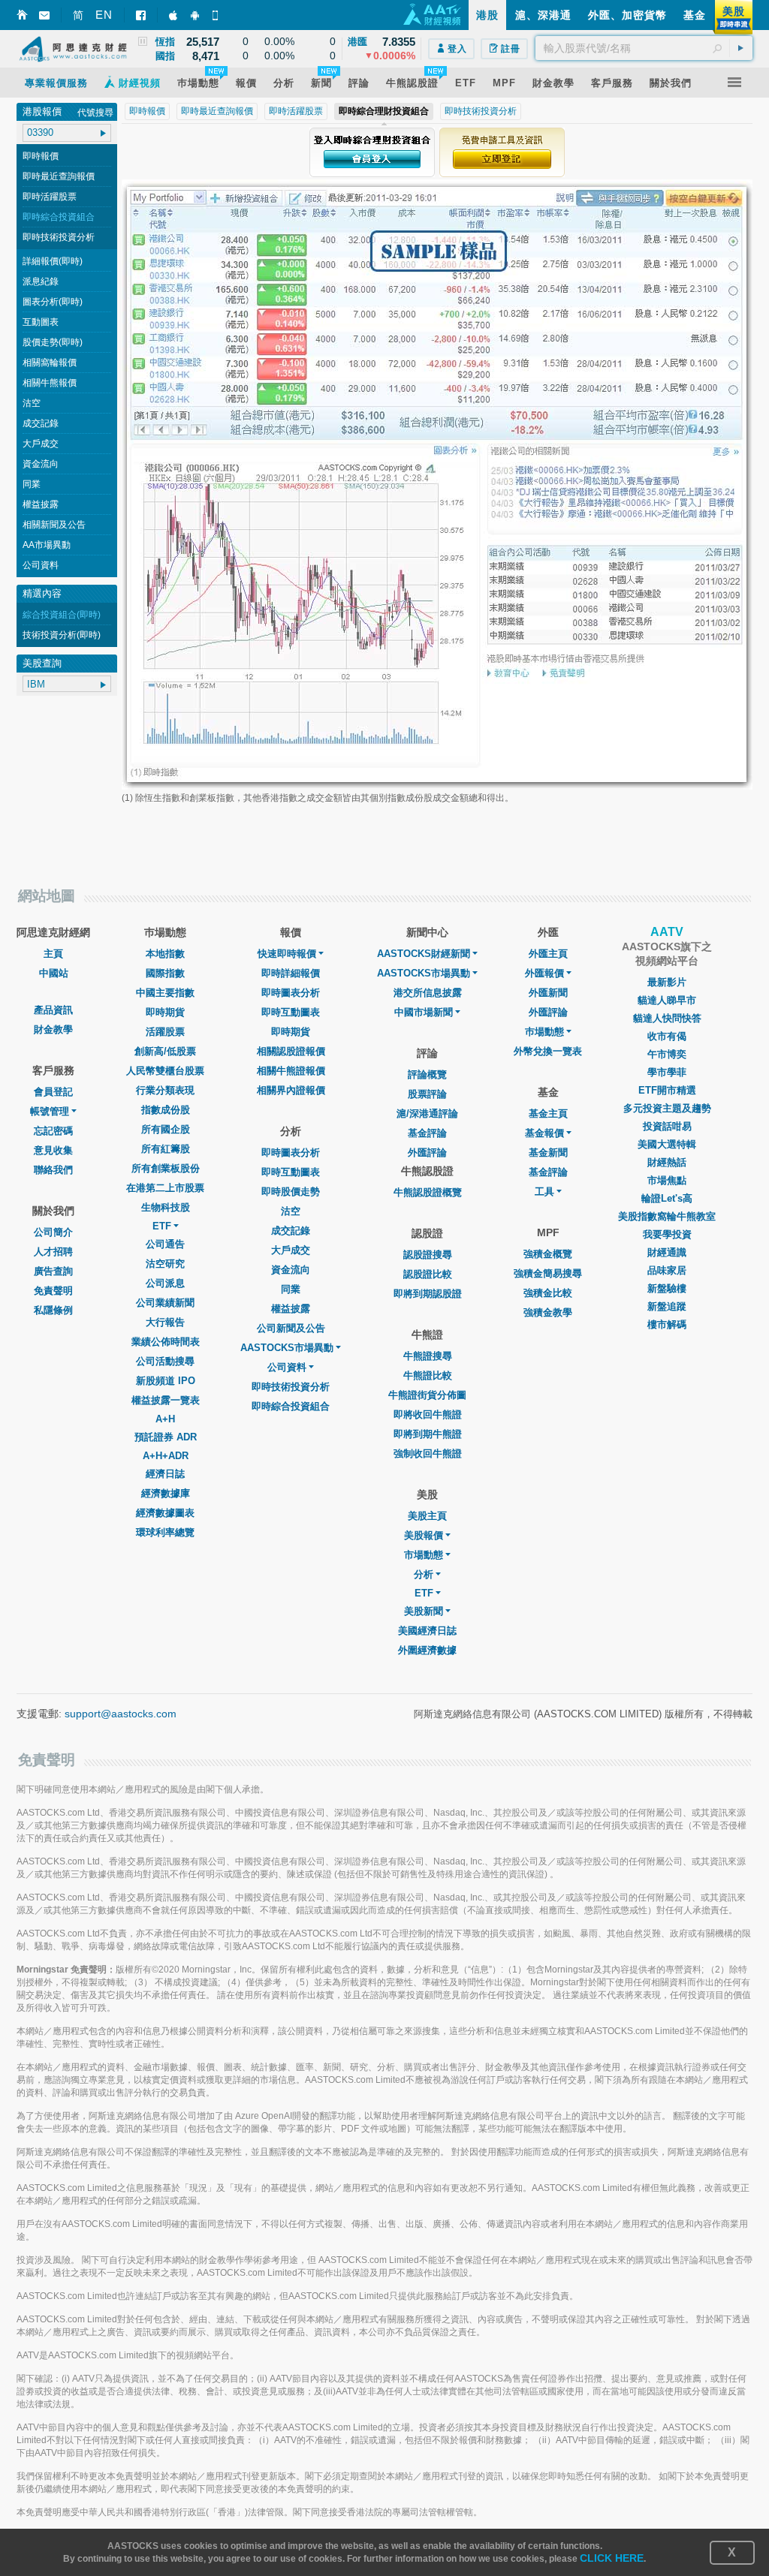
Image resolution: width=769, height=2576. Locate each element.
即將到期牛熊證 (428, 1434)
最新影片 (667, 982)
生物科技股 (166, 1207)
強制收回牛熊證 (428, 1454)
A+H (165, 1419)
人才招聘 (53, 1252)
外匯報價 (544, 973)
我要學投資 (667, 1234)
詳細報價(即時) (53, 261)
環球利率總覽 (165, 1532)
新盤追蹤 (667, 1306)
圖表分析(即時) (53, 302)
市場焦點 (667, 1180)
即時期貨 (165, 1012)
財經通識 (667, 1252)
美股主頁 (427, 1516)
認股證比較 (428, 1274)
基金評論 (427, 1133)
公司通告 (165, 1244)
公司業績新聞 (165, 1303)
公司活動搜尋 (165, 1361)
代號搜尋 (95, 113)
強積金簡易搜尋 (548, 1273)
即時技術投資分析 (59, 237)
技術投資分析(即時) (62, 635)
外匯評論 (427, 1153)
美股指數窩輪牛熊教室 (667, 1216)
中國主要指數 (165, 993)
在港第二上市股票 (165, 1188)
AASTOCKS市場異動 (287, 1348)
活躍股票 (165, 1032)
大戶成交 (41, 444)
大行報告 (165, 1322)
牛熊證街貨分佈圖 (427, 1395)
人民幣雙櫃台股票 (165, 1071)
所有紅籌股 (166, 1149)
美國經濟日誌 (427, 1631)
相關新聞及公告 (54, 525)
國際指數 (165, 973)
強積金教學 (548, 1312)
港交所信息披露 (428, 993)
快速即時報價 (287, 954)
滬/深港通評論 (427, 1113)
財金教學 (53, 1029)
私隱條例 (53, 1310)
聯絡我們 (53, 1170)
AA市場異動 (47, 545)
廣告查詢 (53, 1271)
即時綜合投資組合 (59, 217)
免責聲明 (53, 1291)
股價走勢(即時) (53, 342)
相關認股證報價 (291, 1051)
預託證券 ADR (166, 1437)
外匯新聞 (548, 993)
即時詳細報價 (291, 973)
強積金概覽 (548, 1254)
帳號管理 (50, 1111)
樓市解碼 (667, 1324)
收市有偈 (667, 1036)
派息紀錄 (41, 281)
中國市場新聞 (424, 1012)
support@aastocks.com (121, 1714)
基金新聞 (548, 1153)
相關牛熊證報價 (291, 1071)
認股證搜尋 (428, 1255)
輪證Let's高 (667, 1198)
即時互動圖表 (291, 1012)
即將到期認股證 (428, 1294)
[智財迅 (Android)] (196, 15)
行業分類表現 (165, 1090)
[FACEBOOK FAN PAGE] (141, 15)
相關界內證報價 (291, 1090)
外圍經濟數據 (427, 1650)
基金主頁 (548, 1113)
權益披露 (41, 504)
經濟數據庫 (166, 1493)
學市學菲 (667, 1072)
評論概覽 (427, 1074)
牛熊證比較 (428, 1375)
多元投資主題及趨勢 (667, 1108)
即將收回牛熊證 (428, 1414)
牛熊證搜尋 (428, 1356)
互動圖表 (41, 322)
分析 (424, 1574)
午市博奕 (667, 1054)
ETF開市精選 (667, 1090)
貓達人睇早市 (667, 1000)
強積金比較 (548, 1293)
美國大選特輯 (667, 1144)
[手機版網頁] (218, 15)
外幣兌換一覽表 (548, 1051)
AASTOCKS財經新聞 (424, 954)
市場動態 (424, 1555)
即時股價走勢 (291, 1192)
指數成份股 (166, 1110)
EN (104, 15)
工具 (544, 1192)
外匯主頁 (548, 954)
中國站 (54, 973)
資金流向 (41, 464)
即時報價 (41, 156)
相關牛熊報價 (50, 383)
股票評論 (427, 1094)
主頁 (53, 954)
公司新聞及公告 (291, 1328)
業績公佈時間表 (166, 1342)
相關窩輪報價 (50, 363)
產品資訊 (53, 1010)
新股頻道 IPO (166, 1381)
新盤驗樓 (667, 1288)
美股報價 (424, 1535)
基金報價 (544, 1133)
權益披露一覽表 (166, 1400)
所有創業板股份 (166, 1168)
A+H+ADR (166, 1456)
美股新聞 (424, 1611)
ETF (162, 1226)
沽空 (32, 403)
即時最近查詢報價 (59, 176)
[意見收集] (44, 15)
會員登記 (53, 1092)
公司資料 (41, 565)
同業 (32, 484)
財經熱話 (667, 1162)
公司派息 (165, 1283)
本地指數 (165, 954)
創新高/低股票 (165, 1051)
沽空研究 (165, 1264)
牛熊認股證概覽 (428, 1192)
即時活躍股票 (50, 197)
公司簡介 (53, 1232)
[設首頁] (22, 15)
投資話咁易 (667, 1126)
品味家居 (667, 1270)
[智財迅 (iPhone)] (174, 15)
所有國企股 (166, 1129)
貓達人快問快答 (667, 1018)
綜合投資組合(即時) (62, 615)
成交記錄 (41, 423)
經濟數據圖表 (165, 1513)
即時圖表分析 (291, 993)
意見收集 (53, 1150)
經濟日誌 (165, 1474)
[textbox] (644, 48)
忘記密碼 (53, 1131)
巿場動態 (544, 1032)
